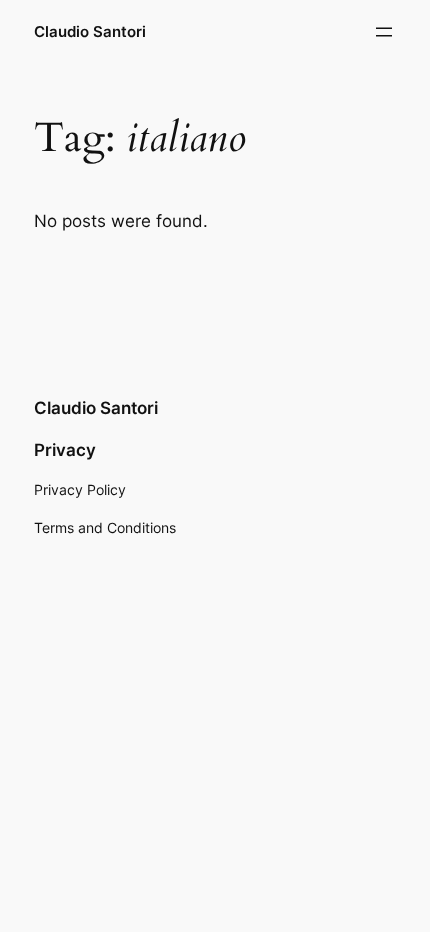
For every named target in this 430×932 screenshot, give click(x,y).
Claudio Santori (90, 32)
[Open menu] (384, 32)
